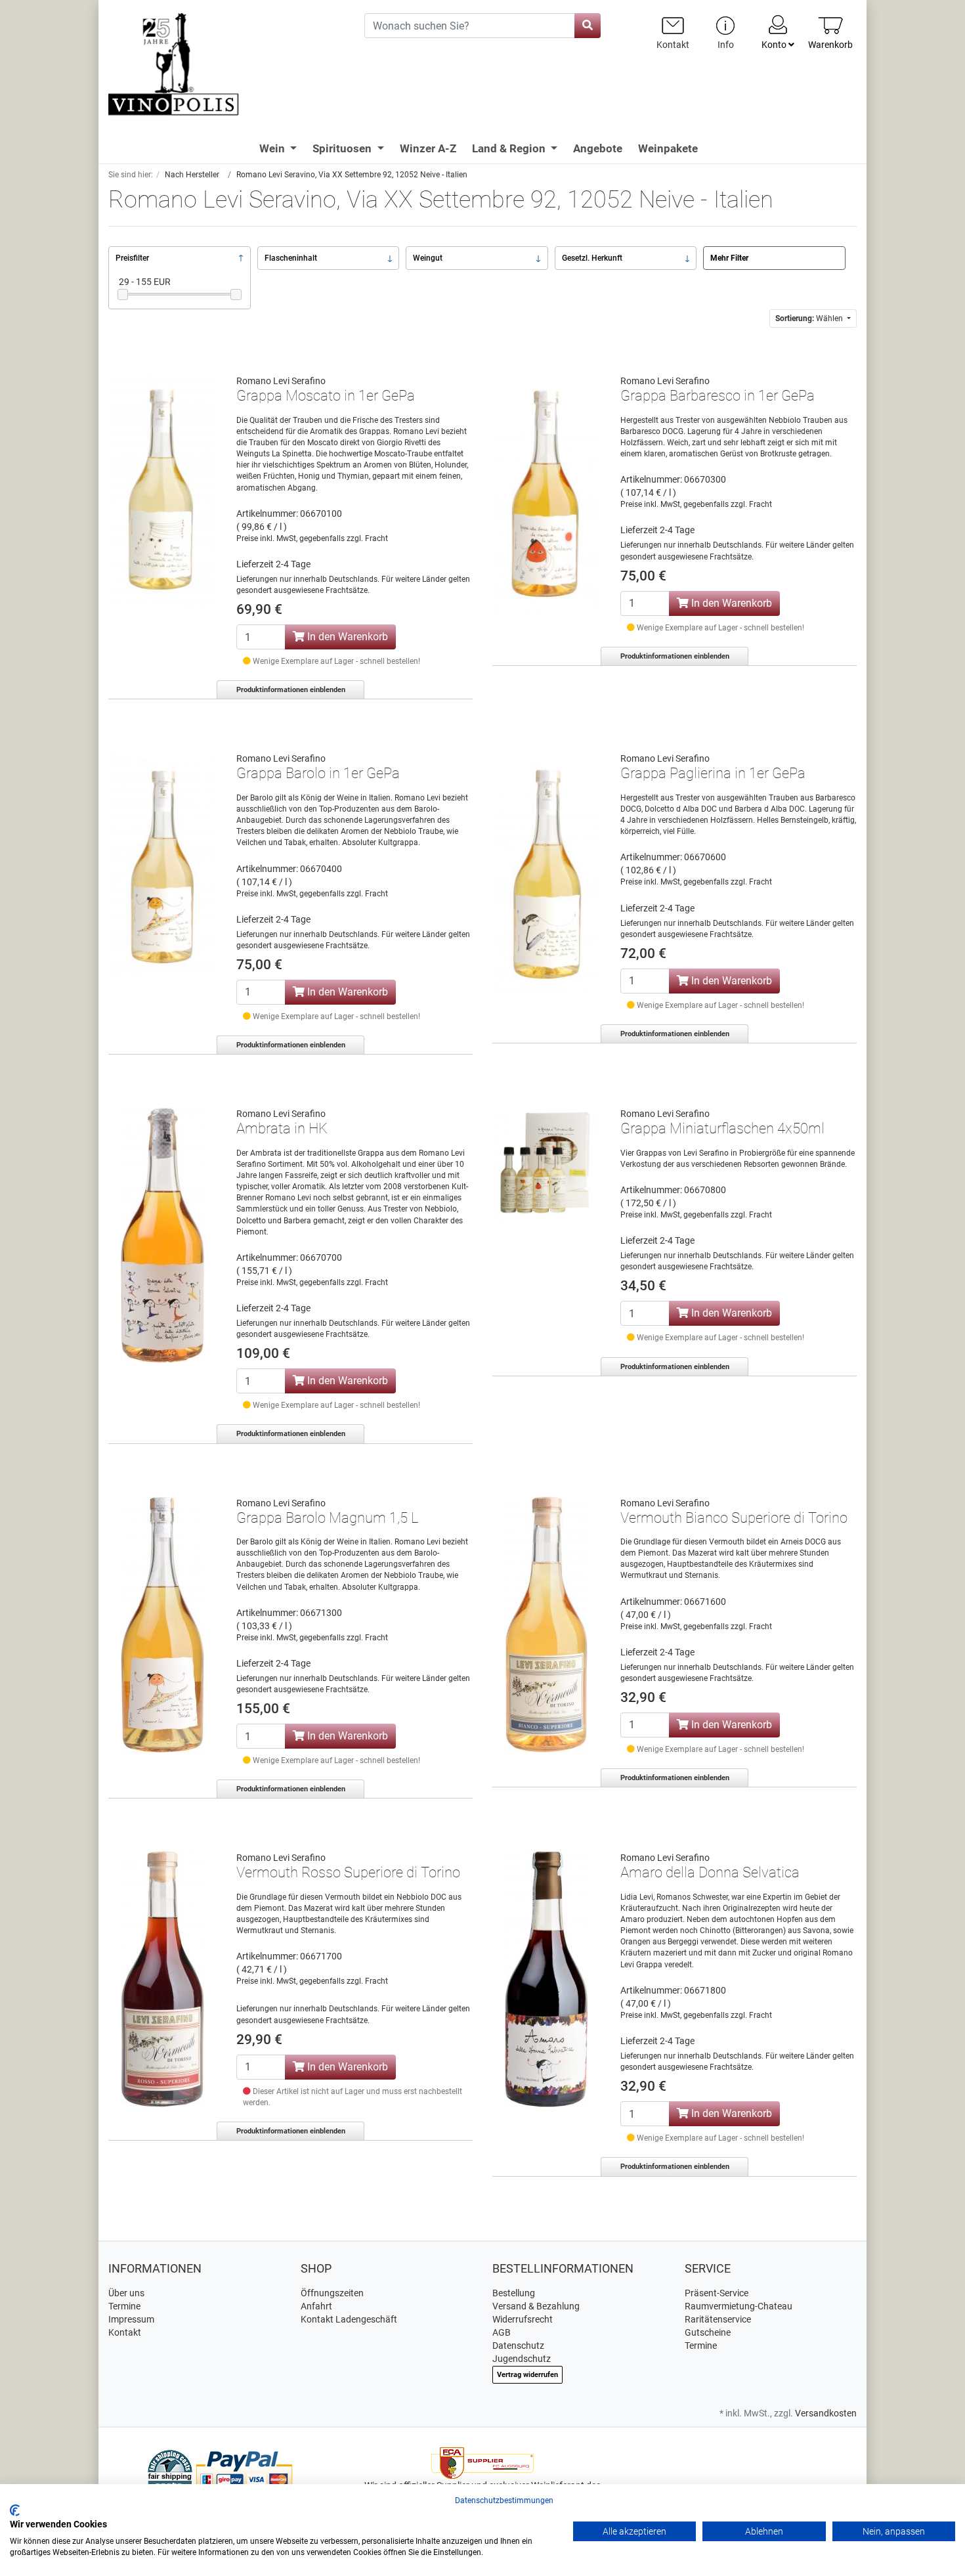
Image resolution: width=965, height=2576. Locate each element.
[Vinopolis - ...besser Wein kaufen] (226, 65)
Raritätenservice (718, 2319)
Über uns (126, 2293)
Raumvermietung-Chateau (739, 2306)
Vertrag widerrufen (527, 2375)
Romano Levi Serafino (281, 381)
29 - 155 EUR (145, 282)
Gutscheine (708, 2332)
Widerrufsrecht (523, 2319)
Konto (775, 45)
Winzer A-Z (428, 148)
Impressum (131, 2319)
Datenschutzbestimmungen (504, 2500)
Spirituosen (343, 148)
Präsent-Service (717, 2293)
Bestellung (514, 2293)
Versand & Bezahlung (536, 2306)
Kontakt (125, 2332)
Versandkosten (826, 2413)
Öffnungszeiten (332, 2293)
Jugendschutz (522, 2359)
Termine (124, 2306)
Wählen (810, 318)
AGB (502, 2332)
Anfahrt (316, 2306)
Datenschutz (518, 2346)
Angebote (598, 148)
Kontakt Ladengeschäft (349, 2319)
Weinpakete (668, 148)
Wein (273, 148)
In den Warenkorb (346, 637)
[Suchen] (588, 26)
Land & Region (510, 148)
